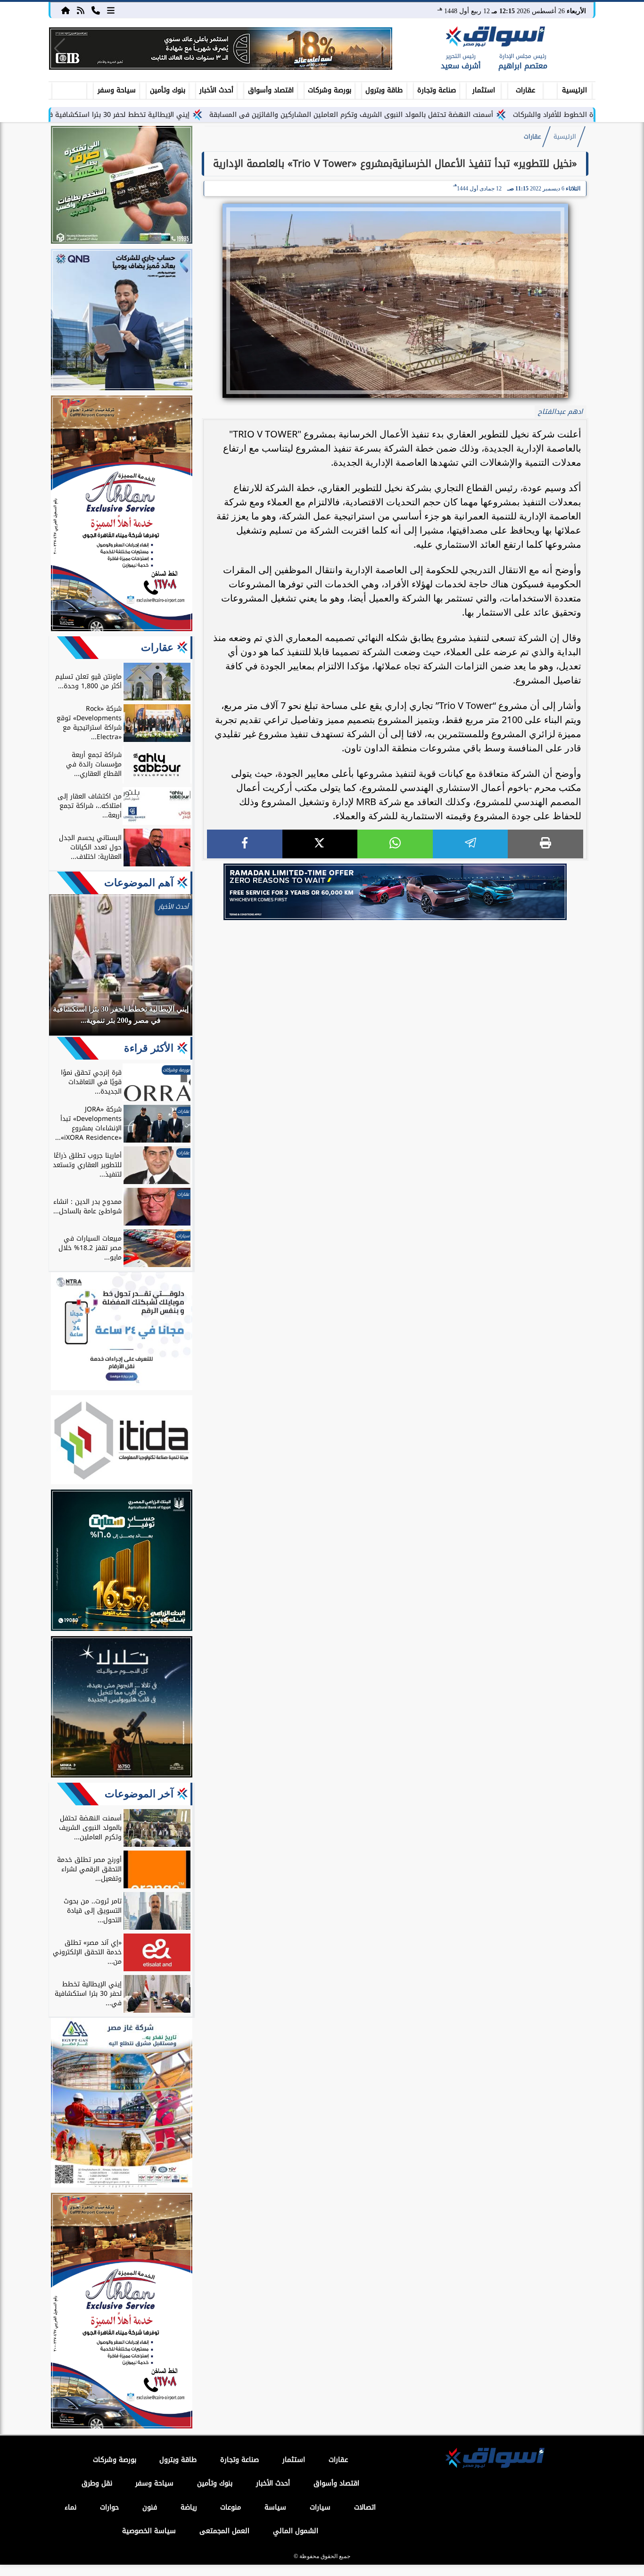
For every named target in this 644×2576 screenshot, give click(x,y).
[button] (60, 49)
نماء (70, 2507)
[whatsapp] (395, 844)
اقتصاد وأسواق (271, 90)
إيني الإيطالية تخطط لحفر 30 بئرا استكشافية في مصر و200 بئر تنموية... (164, 115)
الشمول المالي (296, 2531)
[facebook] (245, 844)
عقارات (525, 90)
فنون (150, 2507)
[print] (545, 844)
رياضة (189, 2507)
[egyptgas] (122, 2104)
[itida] (122, 1441)
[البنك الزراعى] (122, 1562)
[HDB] (122, 186)
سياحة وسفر (117, 90)
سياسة (275, 2507)
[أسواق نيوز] (494, 38)
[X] (320, 844)
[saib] (122, 1708)
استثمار (484, 90)
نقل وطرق (97, 2483)
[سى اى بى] (221, 49)
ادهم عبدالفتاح (560, 412)
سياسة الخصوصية (149, 2531)
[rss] (81, 10)
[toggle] (69, 89)
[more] (111, 10)
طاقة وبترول (384, 90)
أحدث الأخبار (216, 90)
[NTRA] (122, 1333)
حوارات (109, 2507)
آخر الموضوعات (139, 1794)
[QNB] (122, 321)
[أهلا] (122, 515)
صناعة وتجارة (437, 90)
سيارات (320, 2507)
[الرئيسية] (66, 10)
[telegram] (471, 844)
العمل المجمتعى (224, 2531)
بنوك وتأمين (168, 90)
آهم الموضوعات (139, 883)
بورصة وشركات (330, 90)
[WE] (395, 892)
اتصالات (365, 2507)
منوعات (231, 2507)
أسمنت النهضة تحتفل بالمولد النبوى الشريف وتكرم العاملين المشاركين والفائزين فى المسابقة (434, 115)
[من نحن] (96, 10)
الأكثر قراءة (149, 1048)
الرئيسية (574, 90)
